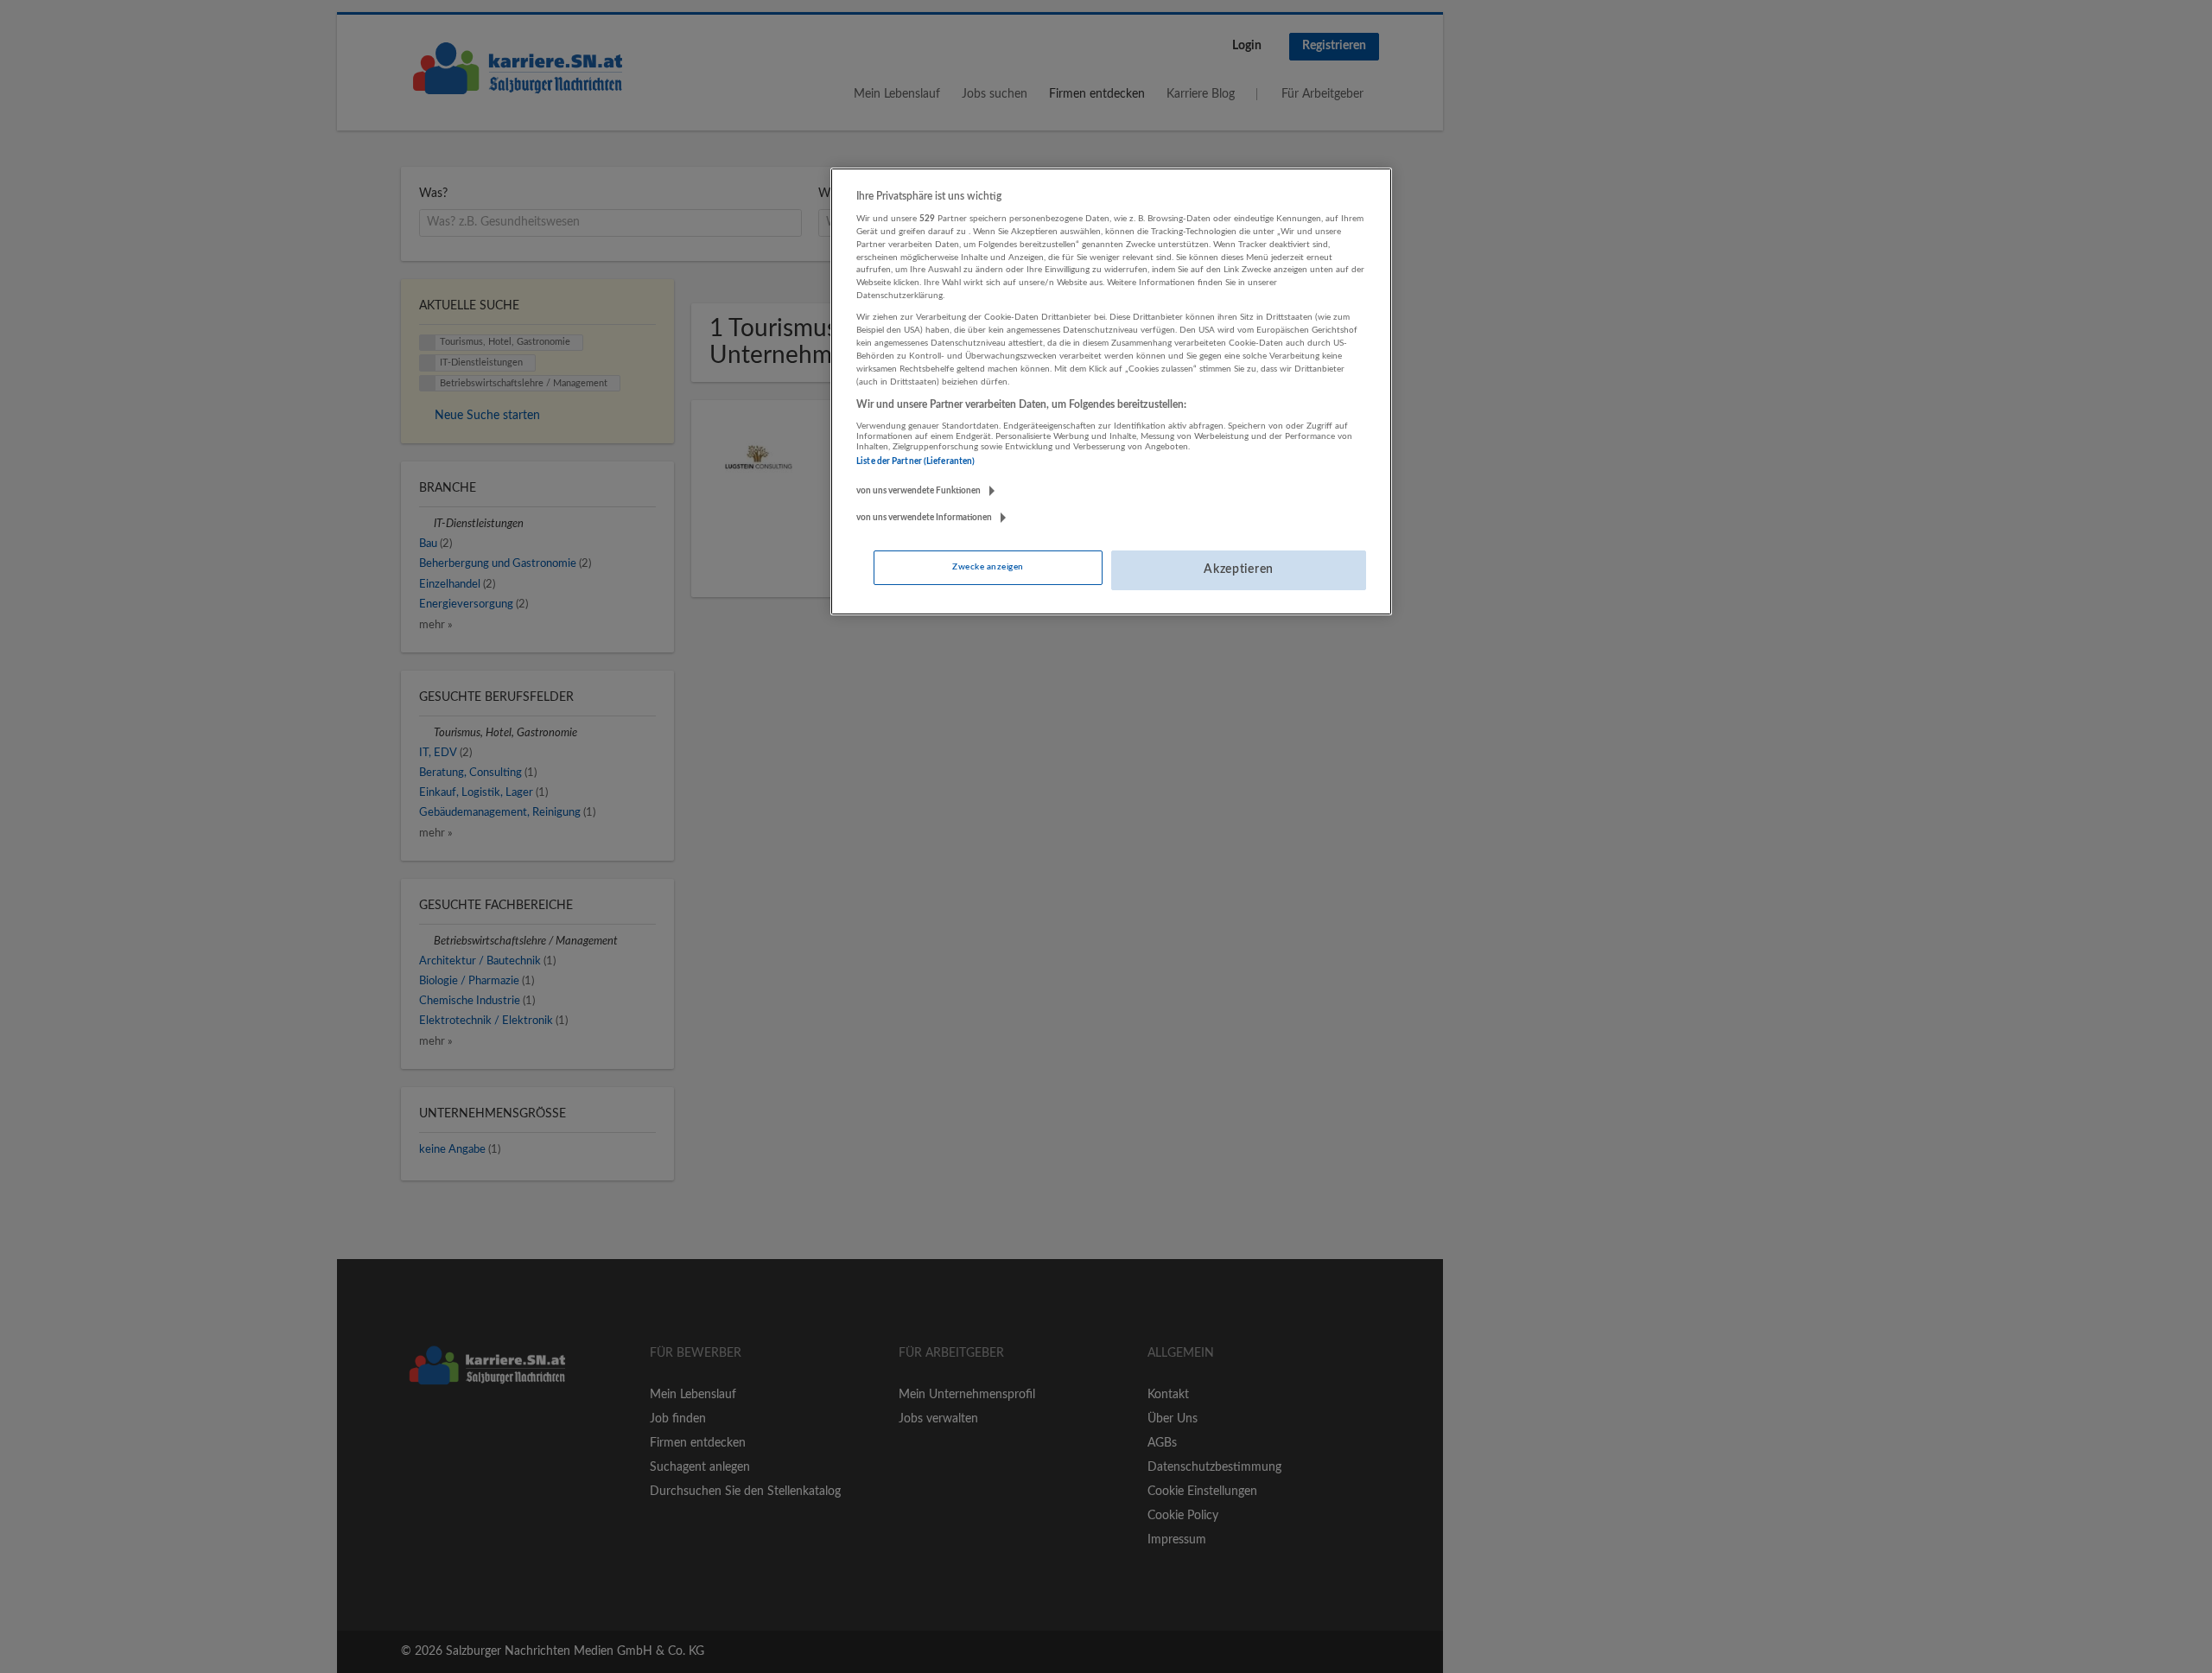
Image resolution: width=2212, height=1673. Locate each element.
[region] (1111, 391)
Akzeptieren (1239, 569)
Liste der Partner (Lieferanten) (915, 461)
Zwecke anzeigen (988, 567)
